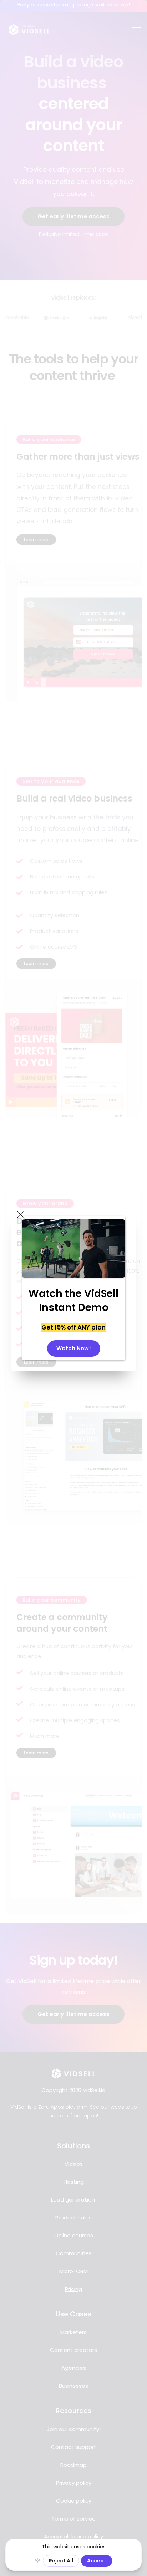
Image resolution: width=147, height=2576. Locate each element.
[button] (21, 1215)
